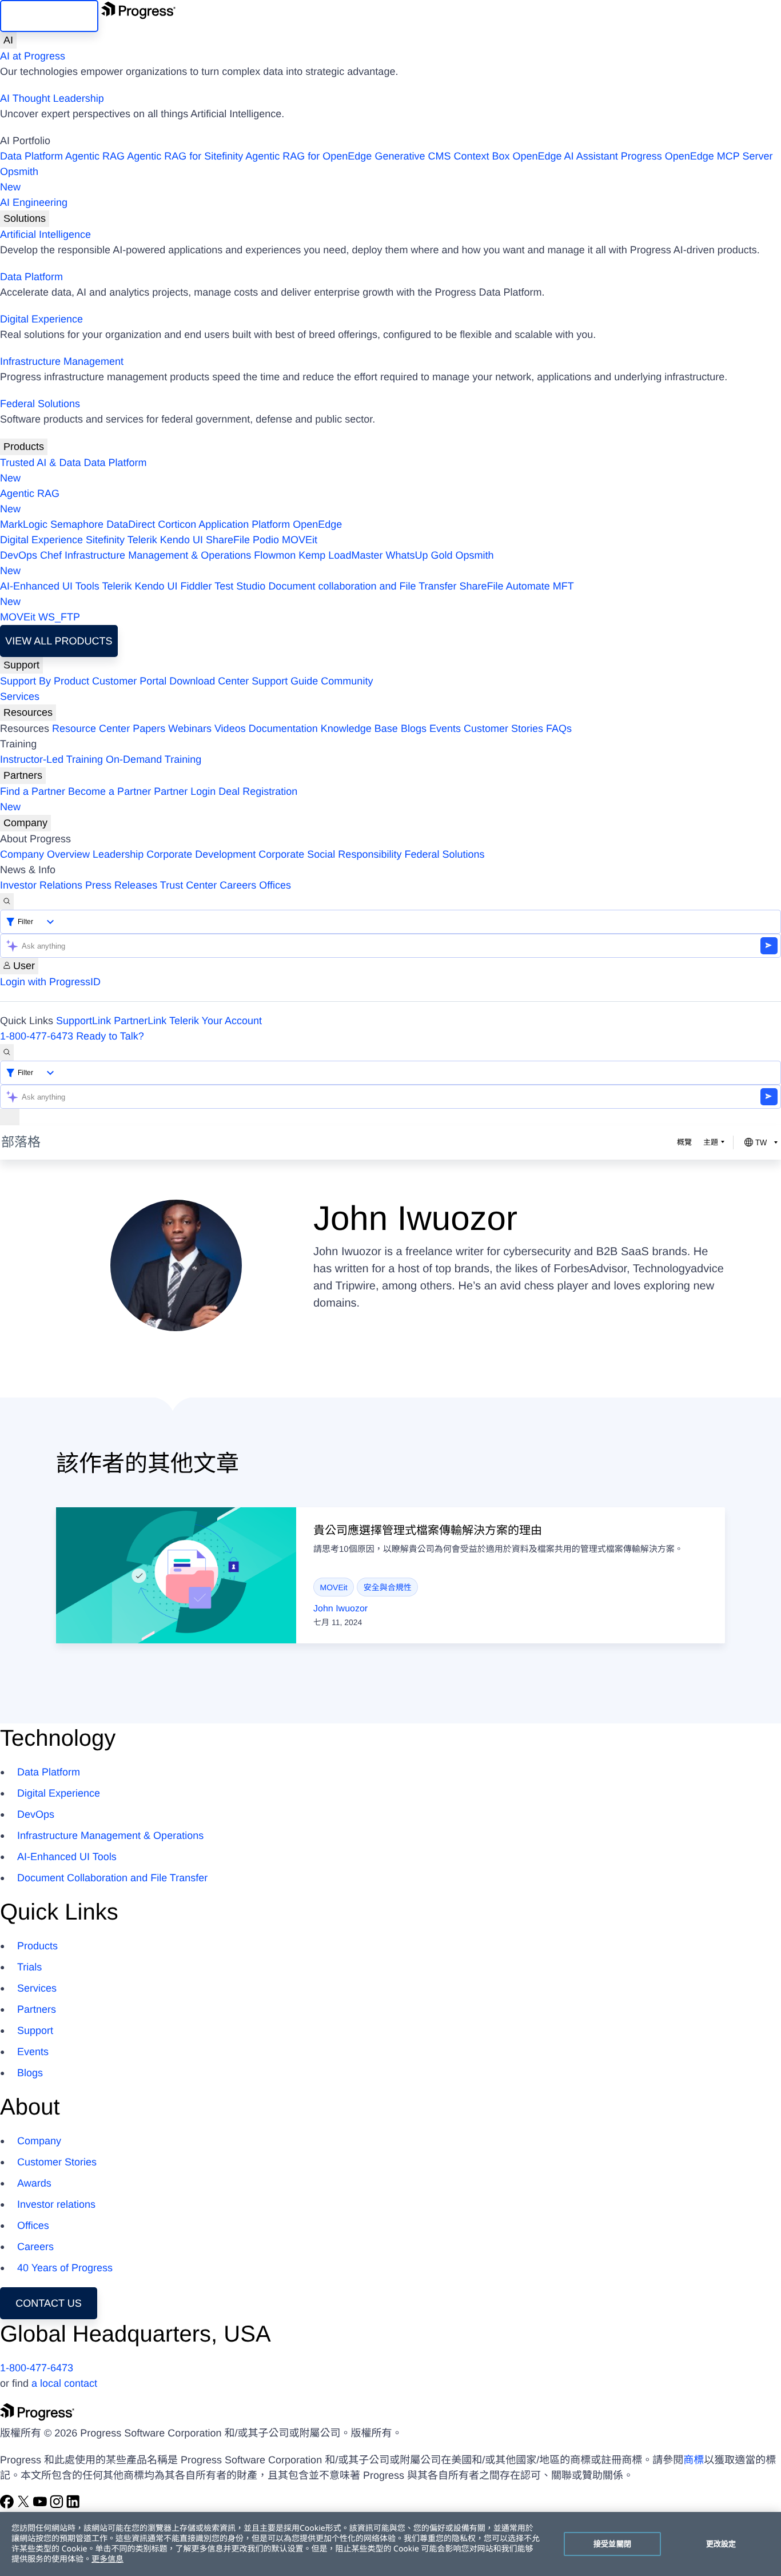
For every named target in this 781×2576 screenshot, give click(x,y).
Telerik (142, 540)
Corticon (177, 524)
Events (445, 728)
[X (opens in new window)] (25, 2505)
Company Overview (45, 854)
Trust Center (188, 885)
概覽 (684, 1142)
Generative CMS (413, 156)
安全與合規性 (388, 1587)
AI (8, 40)
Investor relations (56, 2204)
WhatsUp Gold (419, 555)
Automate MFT (287, 594)
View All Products (59, 641)
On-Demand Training (154, 759)
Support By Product (45, 681)
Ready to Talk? (110, 1036)
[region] (390, 2544)
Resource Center (91, 728)
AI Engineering (34, 202)
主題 (711, 1142)
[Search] (7, 901)
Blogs (414, 728)
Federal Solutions (40, 404)
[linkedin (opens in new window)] (73, 2505)
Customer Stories (503, 728)
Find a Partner (33, 791)
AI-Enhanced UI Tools (50, 586)
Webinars (190, 728)
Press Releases (121, 885)
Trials (29, 1967)
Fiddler (196, 586)
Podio (266, 540)
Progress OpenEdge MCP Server (697, 156)
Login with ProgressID (50, 982)
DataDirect (131, 524)
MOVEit (300, 540)
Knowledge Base (359, 728)
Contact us (48, 2303)
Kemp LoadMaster (340, 555)
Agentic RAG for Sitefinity (185, 156)
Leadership (118, 854)
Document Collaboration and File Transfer (112, 1878)
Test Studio (240, 586)
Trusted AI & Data (40, 463)
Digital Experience (41, 319)
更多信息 (107, 2559)
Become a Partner (109, 791)
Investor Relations (41, 885)
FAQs (559, 728)
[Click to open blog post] (176, 1575)
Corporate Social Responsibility (330, 854)
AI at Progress (33, 56)
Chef (51, 555)
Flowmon (275, 555)
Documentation (283, 728)
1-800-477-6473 (37, 1036)
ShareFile (228, 540)
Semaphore (77, 524)
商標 (694, 2460)
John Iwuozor (340, 1609)
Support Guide (285, 681)
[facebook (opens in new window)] (8, 2505)
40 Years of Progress (65, 2268)
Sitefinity (105, 540)
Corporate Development (201, 854)
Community (347, 681)
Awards (34, 2183)
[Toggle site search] (7, 1052)
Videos (230, 728)
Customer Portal (129, 681)
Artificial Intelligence (45, 234)
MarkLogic (24, 524)
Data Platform (31, 156)
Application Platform (244, 524)
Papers (149, 728)
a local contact (64, 2383)
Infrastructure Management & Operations (158, 555)
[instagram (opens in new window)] (58, 2505)
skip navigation (49, 16)
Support (21, 665)
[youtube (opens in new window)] (41, 2505)
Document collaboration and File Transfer (362, 586)
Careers (238, 885)
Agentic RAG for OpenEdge (308, 156)
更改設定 (721, 2543)
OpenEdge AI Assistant (565, 156)
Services (20, 696)
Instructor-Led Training (51, 759)
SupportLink (83, 1021)
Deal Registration (149, 799)
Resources (28, 712)
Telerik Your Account (216, 1021)
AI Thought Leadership (52, 98)
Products (24, 447)
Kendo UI (182, 540)
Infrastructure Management (62, 361)
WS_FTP (59, 617)
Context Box (481, 156)
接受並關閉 (612, 2543)
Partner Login (185, 791)
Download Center (209, 681)
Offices (275, 885)
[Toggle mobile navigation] (10, 1117)
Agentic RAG (95, 156)
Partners (23, 775)
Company (25, 823)
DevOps (19, 555)
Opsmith (19, 179)
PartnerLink (140, 1021)
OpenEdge (317, 524)
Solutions (25, 218)
